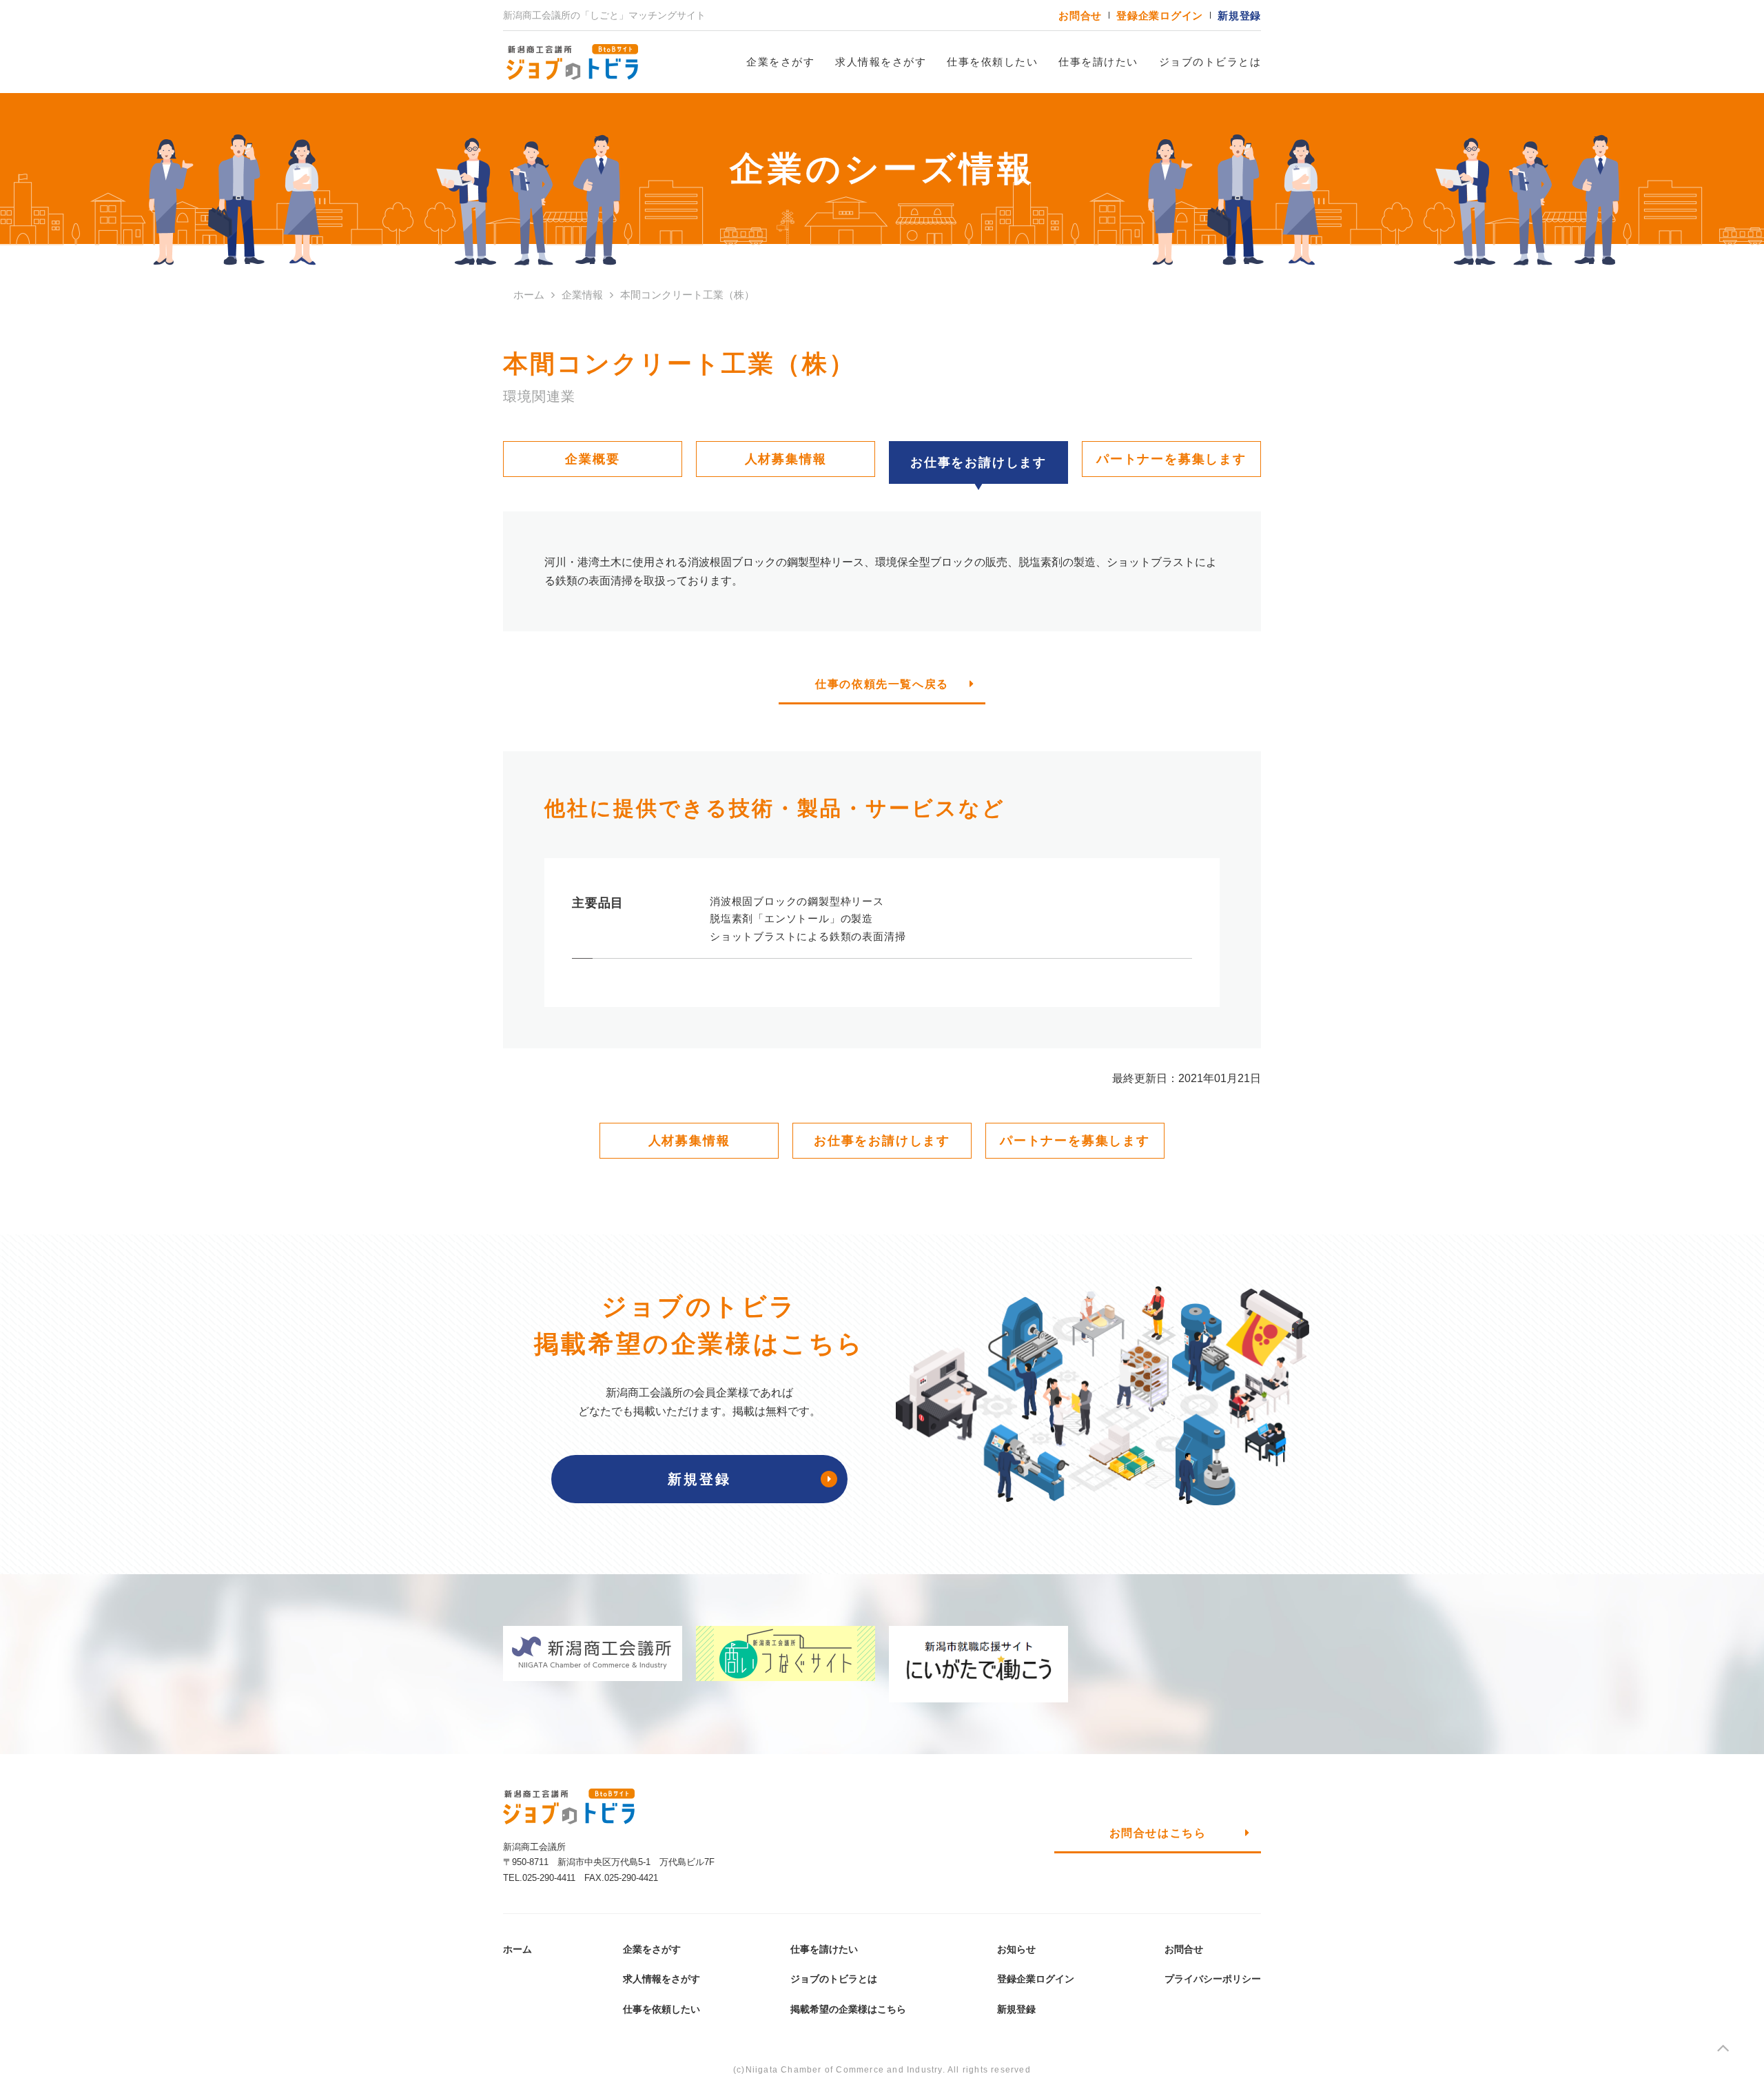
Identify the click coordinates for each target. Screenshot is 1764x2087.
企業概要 (592, 459)
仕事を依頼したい (992, 62)
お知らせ (1016, 1949)
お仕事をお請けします (882, 1141)
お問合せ (1080, 16)
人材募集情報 (786, 459)
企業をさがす (780, 62)
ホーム (517, 1949)
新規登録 (1239, 16)
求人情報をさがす (881, 62)
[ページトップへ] (1723, 2051)
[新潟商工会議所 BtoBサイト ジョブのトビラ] (572, 62)
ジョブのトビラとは (1210, 62)
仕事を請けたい (1098, 62)
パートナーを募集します (1171, 459)
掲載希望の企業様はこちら (848, 2009)
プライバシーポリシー (1213, 1979)
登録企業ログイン (1160, 16)
